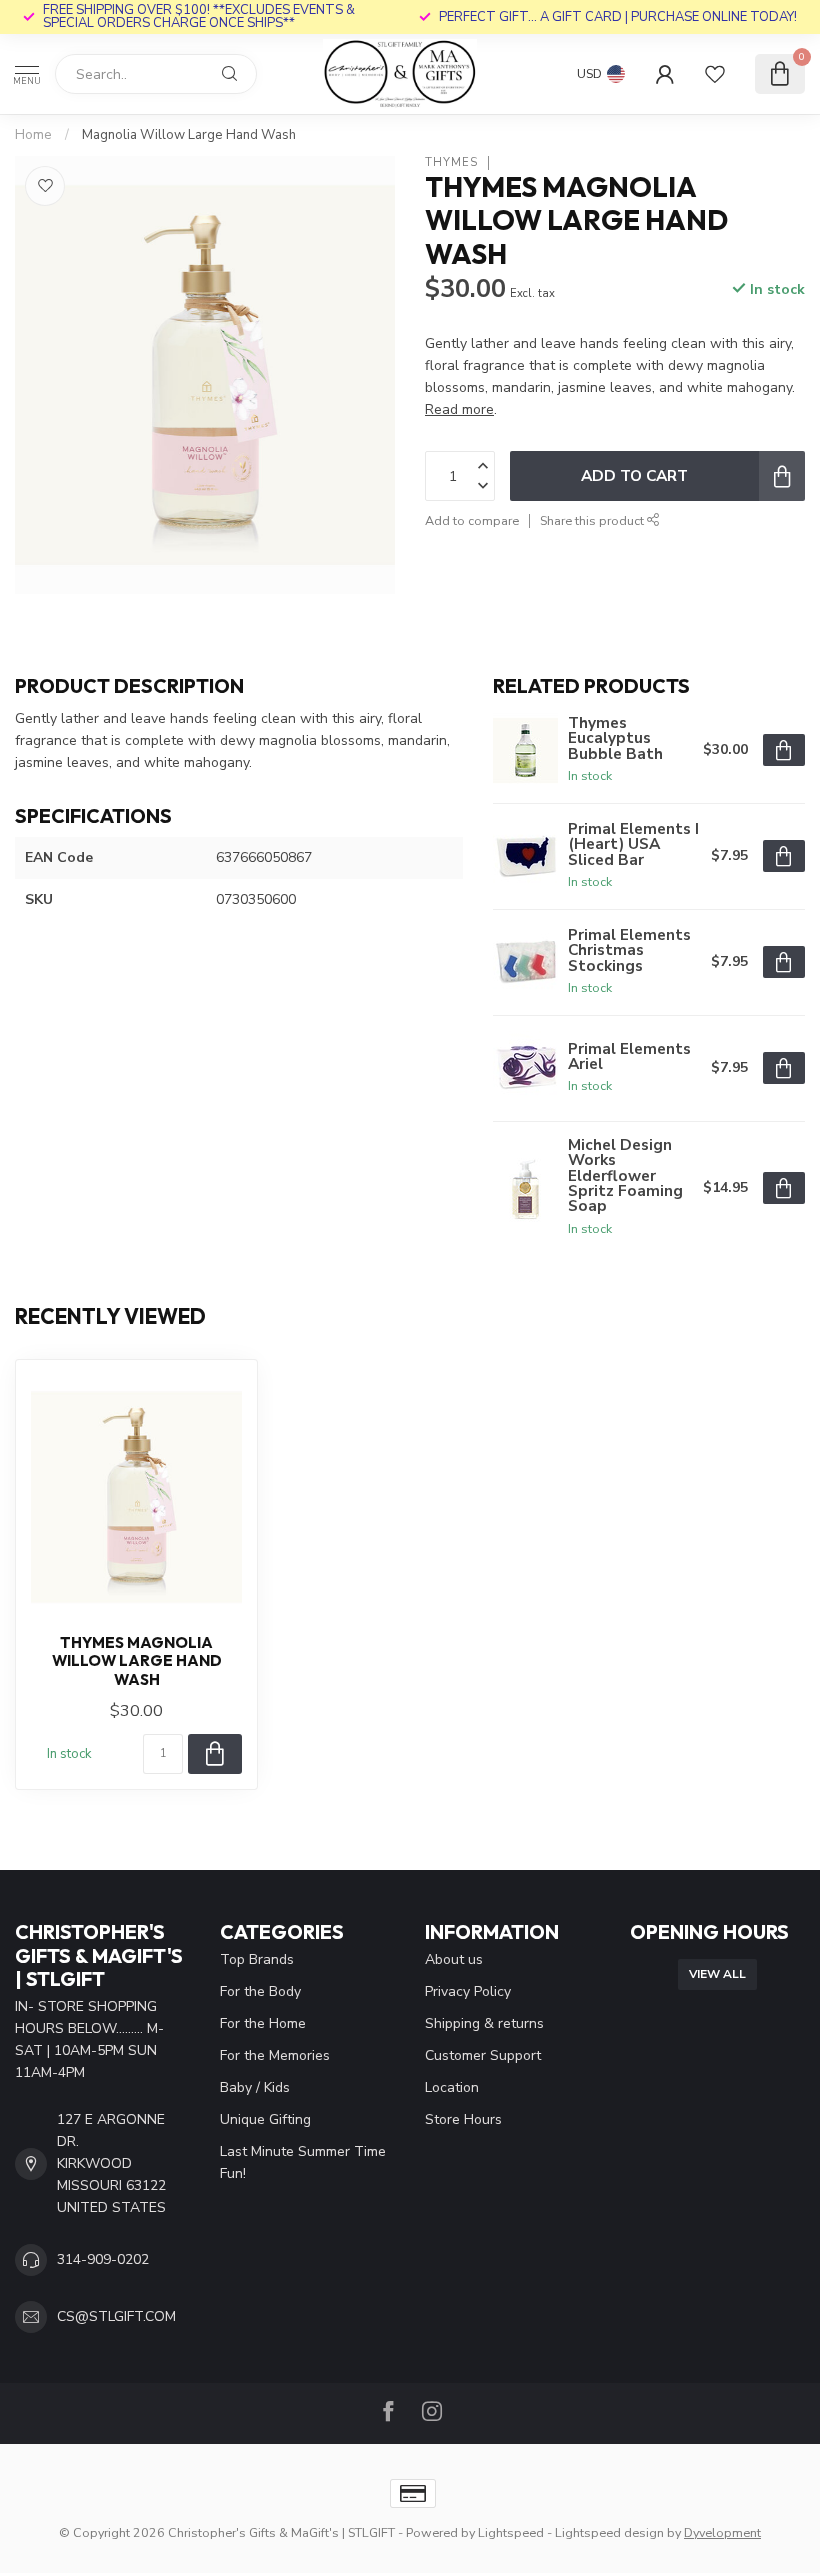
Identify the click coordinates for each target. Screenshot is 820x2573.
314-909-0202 (103, 2259)
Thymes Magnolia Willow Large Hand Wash (137, 1661)
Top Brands (257, 1959)
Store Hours (463, 2119)
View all (717, 1974)
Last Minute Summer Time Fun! (303, 2162)
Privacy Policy (468, 1991)
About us (454, 1959)
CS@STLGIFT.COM (116, 2316)
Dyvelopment (722, 2532)
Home (33, 135)
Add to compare (472, 520)
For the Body (260, 1991)
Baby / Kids (255, 2087)
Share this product (593, 520)
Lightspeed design (609, 2532)
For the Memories (275, 2055)
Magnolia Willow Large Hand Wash (189, 135)
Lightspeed (511, 2532)
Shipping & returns (484, 2023)
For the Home (263, 2023)
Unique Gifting (265, 2119)
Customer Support (483, 2055)
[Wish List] (715, 74)
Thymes (451, 162)
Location (452, 2087)
